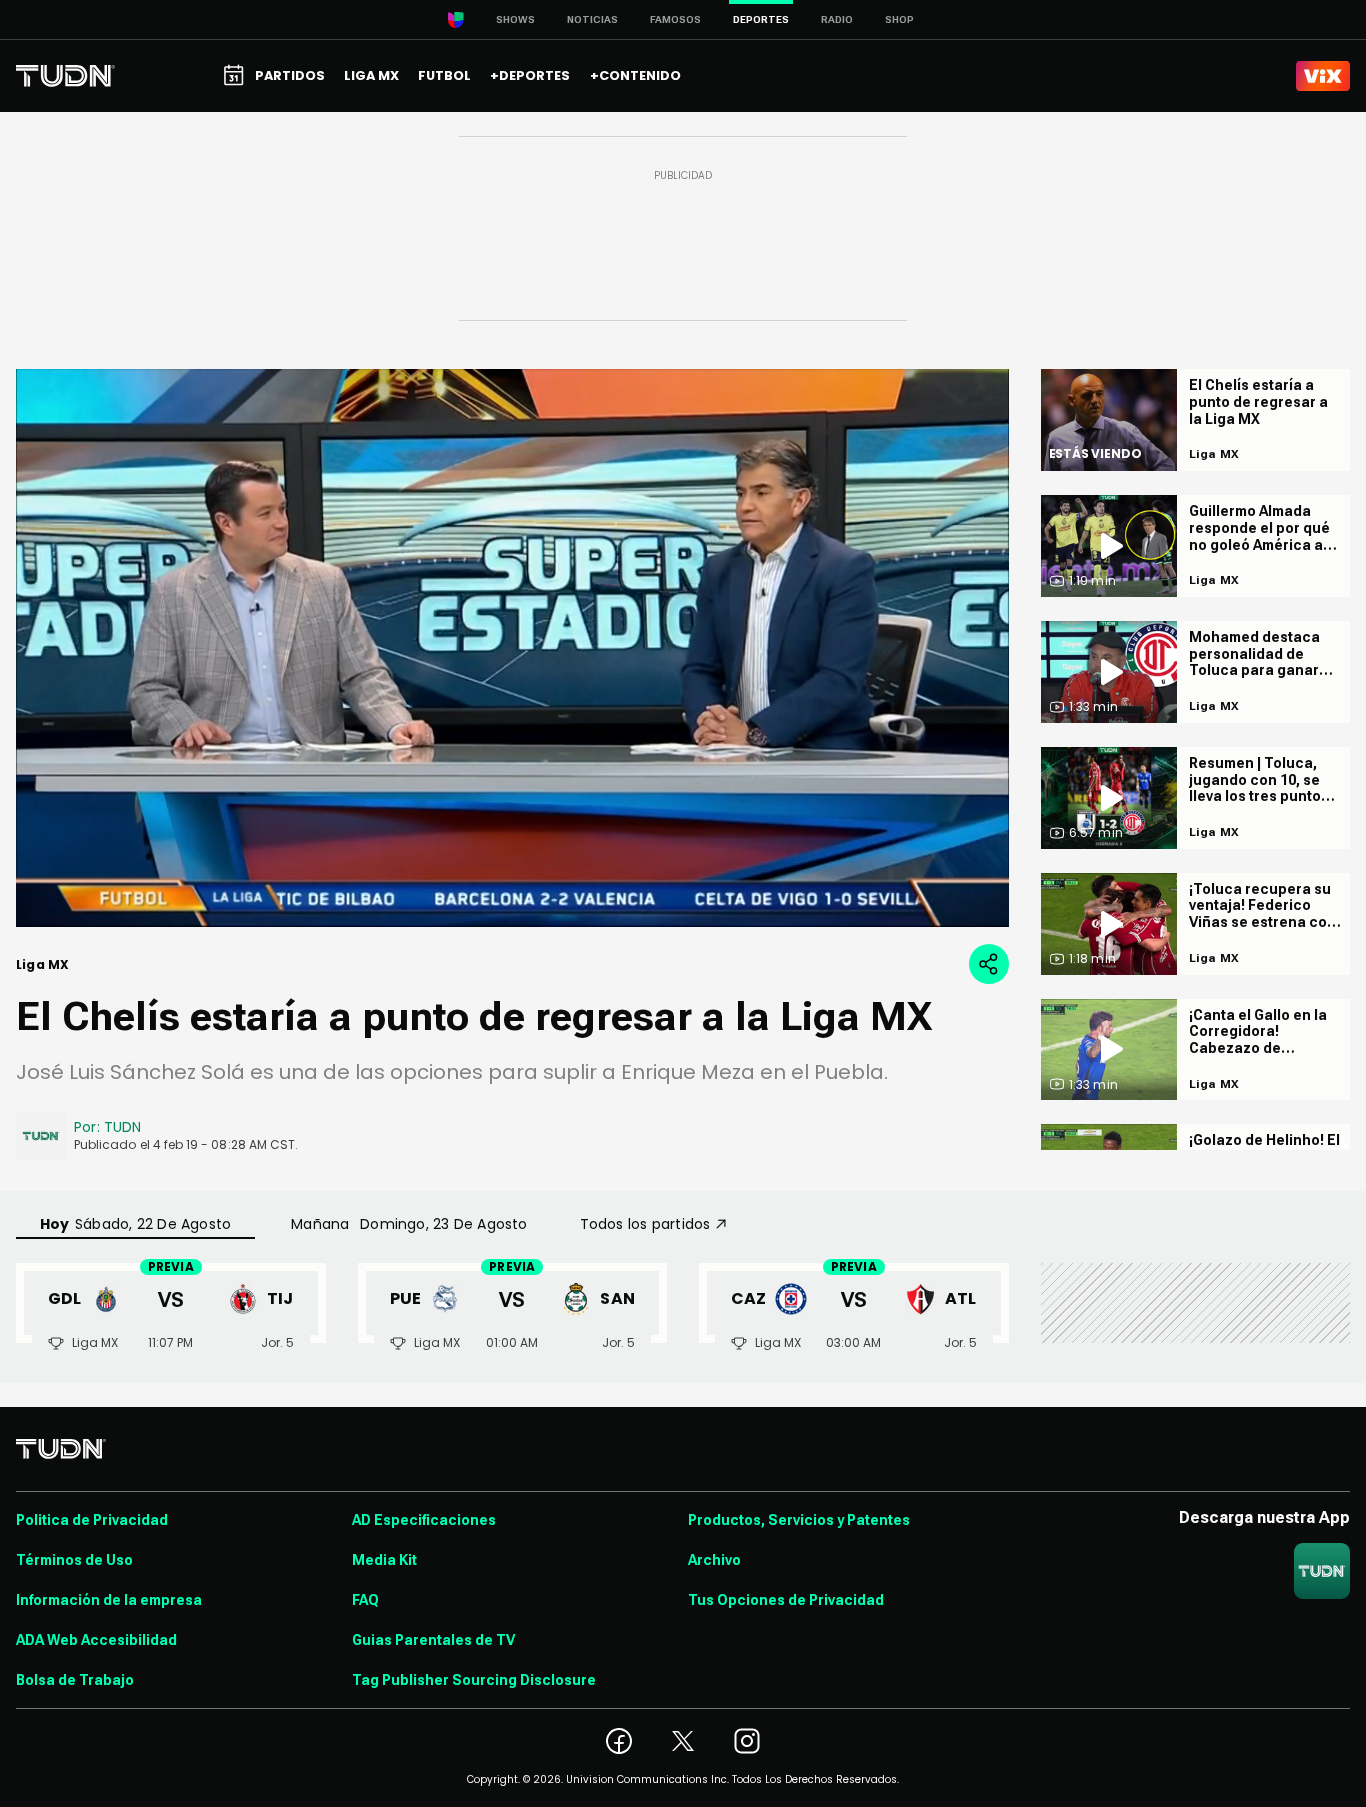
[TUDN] (65, 76)
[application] (512, 648)
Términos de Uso (74, 1560)
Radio (837, 19)
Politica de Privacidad (92, 1520)
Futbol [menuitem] (444, 75)
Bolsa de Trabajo (75, 1680)
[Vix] (1323, 76)
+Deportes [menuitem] (530, 75)
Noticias (592, 19)
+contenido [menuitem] (635, 75)
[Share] (989, 964)
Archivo (714, 1560)
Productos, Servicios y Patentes (799, 1520)
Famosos (675, 19)
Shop (899, 19)
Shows (515, 19)
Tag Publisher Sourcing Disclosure (474, 1680)
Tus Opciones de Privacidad (786, 1600)
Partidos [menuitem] (290, 75)
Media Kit (384, 1560)
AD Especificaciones (424, 1520)
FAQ (365, 1600)
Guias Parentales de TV (433, 1640)
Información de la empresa (109, 1600)
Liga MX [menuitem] (371, 75)
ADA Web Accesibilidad (96, 1640)
